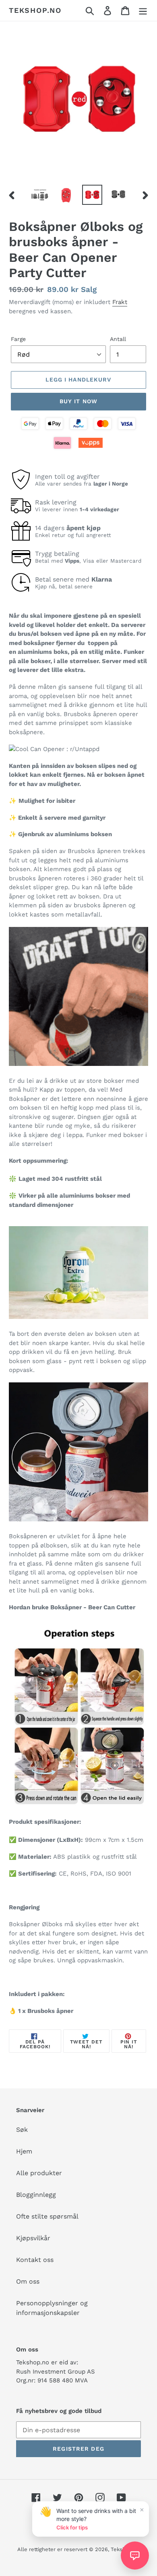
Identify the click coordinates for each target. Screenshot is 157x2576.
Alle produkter (39, 2173)
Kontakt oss (35, 2260)
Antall (118, 339)
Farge (18, 339)
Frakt (120, 302)
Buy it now (78, 401)
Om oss (28, 2281)
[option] (40, 195)
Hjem (24, 2151)
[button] (135, 2556)
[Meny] (143, 11)
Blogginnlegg (36, 2195)
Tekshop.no (35, 10)
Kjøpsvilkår (33, 2238)
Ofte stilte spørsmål (47, 2216)
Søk (22, 2130)
